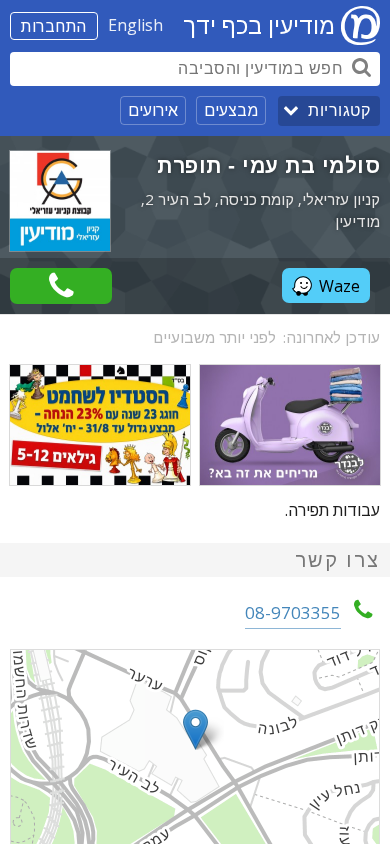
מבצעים (231, 110)
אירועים (153, 110)
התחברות (54, 26)
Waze (339, 286)
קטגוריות (339, 110)
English (135, 25)
